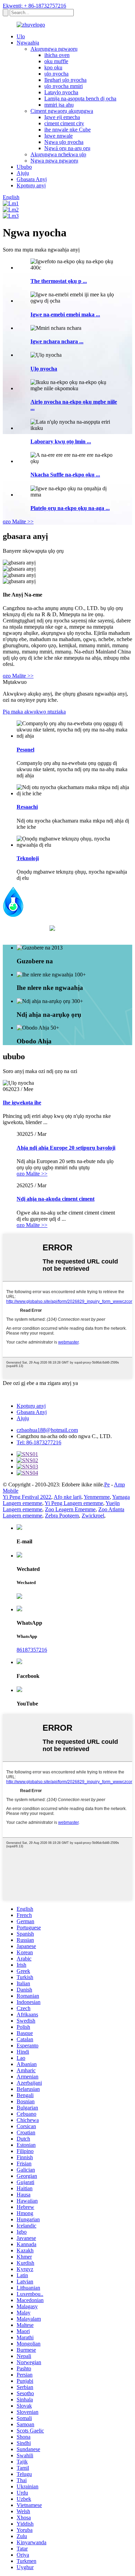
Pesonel (25, 750)
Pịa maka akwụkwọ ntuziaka (34, 712)
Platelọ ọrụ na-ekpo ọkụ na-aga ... (70, 508)
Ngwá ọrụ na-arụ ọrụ (67, 148)
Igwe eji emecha (62, 117)
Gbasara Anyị (32, 179)
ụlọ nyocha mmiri (64, 86)
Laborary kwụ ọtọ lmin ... (61, 441)
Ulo (21, 36)
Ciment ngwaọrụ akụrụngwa (62, 111)
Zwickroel (93, 1516)
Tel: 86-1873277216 (39, 1442)
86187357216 (32, 1650)
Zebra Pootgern (62, 1516)
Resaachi (27, 807)
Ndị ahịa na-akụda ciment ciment (56, 1199)
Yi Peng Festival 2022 (27, 1497)
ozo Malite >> (18, 522)
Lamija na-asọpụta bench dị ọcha (80, 99)
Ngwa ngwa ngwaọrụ (54, 161)
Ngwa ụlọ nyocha (64, 142)
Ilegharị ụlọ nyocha (65, 80)
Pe (107, 1484)
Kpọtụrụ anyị (31, 185)
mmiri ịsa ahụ (59, 105)
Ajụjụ (23, 173)
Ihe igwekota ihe (22, 1103)
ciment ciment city (64, 123)
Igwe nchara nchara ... (57, 341)
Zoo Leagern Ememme (70, 1509)
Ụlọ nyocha (44, 369)
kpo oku (53, 67)
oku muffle (56, 61)
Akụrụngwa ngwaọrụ (54, 49)
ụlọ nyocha (56, 74)
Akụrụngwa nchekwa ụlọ (58, 154)
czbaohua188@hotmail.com (47, 1430)
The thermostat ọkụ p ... (59, 281)
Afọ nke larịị (67, 1497)
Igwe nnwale (58, 136)
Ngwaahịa (28, 43)
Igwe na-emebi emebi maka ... (65, 314)
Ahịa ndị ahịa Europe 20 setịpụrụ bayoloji (66, 1148)
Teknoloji (28, 858)
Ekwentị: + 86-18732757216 (34, 6)
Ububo (24, 167)
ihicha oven (57, 55)
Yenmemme (97, 1497)
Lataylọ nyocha (61, 92)
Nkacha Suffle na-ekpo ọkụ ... (65, 475)
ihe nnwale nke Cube (67, 130)
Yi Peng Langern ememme (74, 1503)
